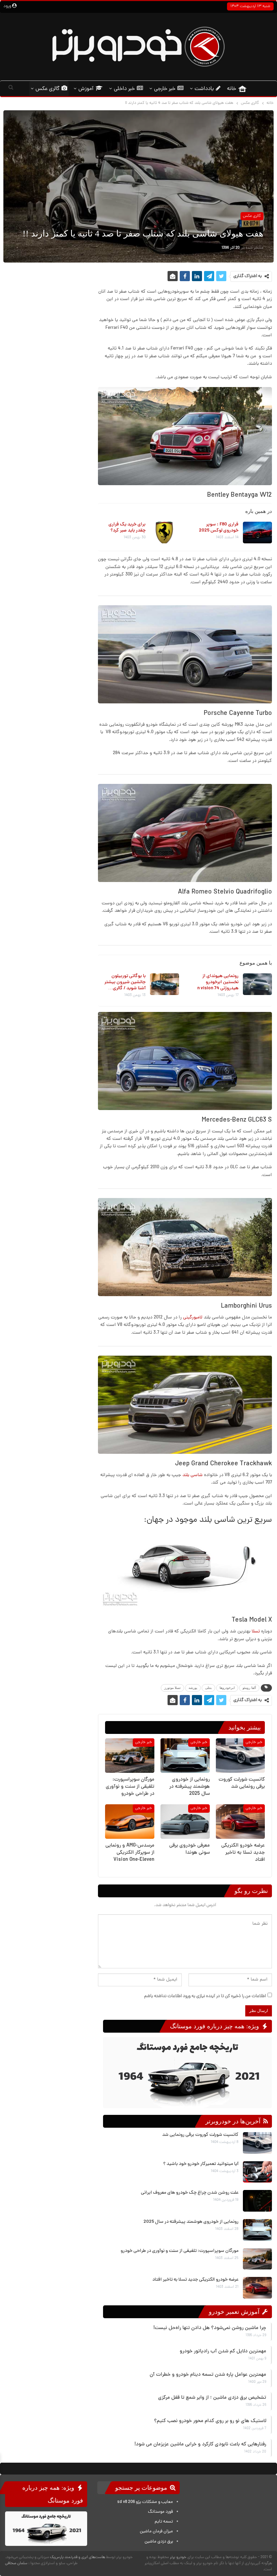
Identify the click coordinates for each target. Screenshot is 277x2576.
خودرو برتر (178, 2557)
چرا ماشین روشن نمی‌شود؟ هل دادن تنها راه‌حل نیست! (210, 2328)
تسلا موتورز (172, 1688)
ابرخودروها (227, 1688)
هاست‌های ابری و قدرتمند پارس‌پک (78, 2557)
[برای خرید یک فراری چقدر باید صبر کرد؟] (164, 533)
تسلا (255, 1632)
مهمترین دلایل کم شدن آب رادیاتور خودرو (223, 2352)
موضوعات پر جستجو (142, 2488)
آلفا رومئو (249, 1688)
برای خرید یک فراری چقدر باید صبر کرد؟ (127, 528)
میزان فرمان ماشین (156, 2532)
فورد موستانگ (160, 2512)
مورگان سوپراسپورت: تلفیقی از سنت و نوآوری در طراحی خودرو (180, 2251)
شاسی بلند (193, 1475)
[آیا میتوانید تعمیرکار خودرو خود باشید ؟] (257, 2172)
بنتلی (208, 1688)
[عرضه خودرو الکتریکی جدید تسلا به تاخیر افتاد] (240, 1822)
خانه (232, 89)
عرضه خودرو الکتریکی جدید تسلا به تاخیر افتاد (195, 2280)
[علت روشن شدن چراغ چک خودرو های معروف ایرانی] (257, 2201)
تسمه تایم (164, 2522)
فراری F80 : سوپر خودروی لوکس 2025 (219, 528)
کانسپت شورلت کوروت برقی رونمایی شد (200, 2135)
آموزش (86, 89)
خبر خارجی (165, 89)
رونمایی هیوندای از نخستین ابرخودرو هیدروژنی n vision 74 (218, 982)
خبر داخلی (124, 89)
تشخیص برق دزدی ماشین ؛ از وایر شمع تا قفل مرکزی (212, 2398)
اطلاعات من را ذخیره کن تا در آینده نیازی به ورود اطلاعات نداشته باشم (205, 1996)
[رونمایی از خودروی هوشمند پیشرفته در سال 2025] (185, 1756)
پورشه (193, 1688)
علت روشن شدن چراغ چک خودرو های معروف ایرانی (190, 2193)
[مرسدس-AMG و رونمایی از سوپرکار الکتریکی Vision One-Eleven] (130, 1822)
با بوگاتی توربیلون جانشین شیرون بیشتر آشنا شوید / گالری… (125, 982)
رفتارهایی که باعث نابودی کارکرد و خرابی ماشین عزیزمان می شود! (200, 2445)
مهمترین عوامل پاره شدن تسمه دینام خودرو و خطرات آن (208, 2375)
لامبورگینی (193, 1318)
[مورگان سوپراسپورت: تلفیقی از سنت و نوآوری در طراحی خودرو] (130, 1756)
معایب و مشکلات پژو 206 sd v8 (145, 2502)
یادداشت (204, 89)
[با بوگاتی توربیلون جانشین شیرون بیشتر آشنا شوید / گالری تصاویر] (164, 984)
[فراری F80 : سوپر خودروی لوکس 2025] (257, 533)
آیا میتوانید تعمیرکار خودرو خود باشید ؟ (201, 2164)
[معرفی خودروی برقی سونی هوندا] (185, 1822)
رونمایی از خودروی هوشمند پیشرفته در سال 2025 (191, 2222)
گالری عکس (47, 89)
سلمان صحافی (16, 2563)
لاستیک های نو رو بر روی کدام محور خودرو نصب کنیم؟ (210, 2421)
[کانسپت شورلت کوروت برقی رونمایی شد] (240, 1756)
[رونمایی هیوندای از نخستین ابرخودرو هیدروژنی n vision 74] (257, 984)
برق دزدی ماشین (159, 2541)
